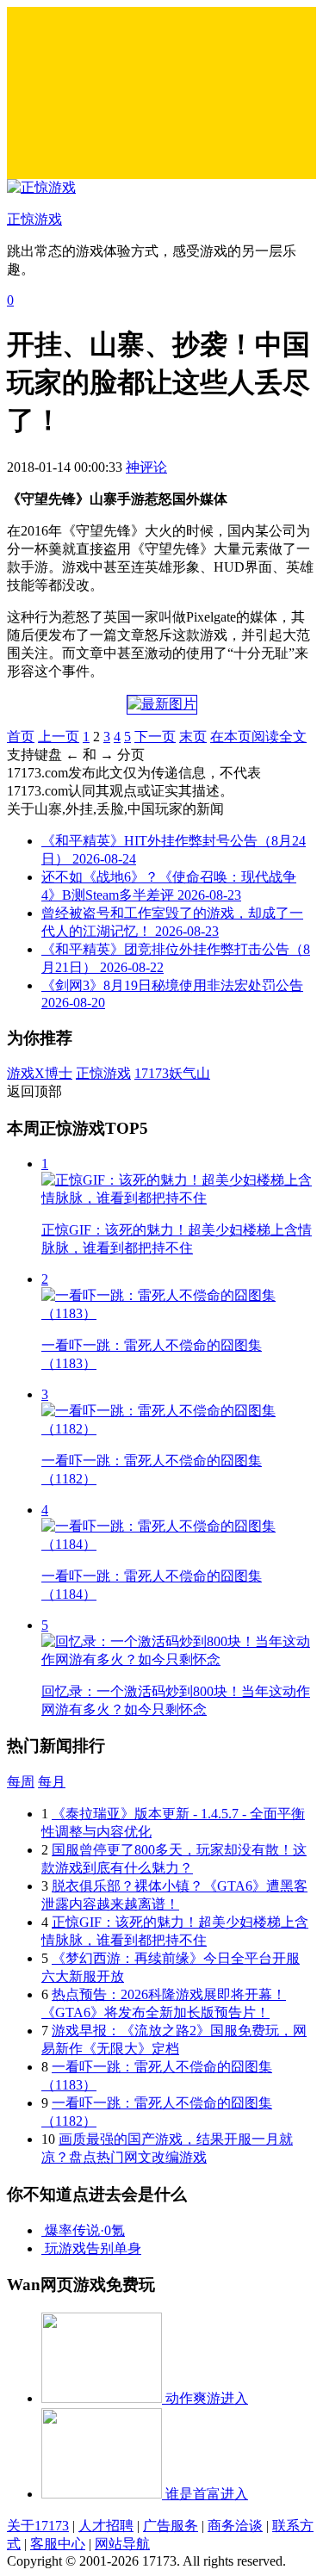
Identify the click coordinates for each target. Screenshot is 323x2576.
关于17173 (38, 2526)
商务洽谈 (235, 2526)
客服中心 (58, 2544)
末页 (193, 737)
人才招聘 (106, 2526)
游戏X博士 (40, 1073)
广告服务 (171, 2526)
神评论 (146, 467)
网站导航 (122, 2544)
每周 (21, 1782)
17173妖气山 (172, 1073)
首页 (21, 737)
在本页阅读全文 (258, 737)
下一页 (155, 737)
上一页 (59, 737)
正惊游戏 (103, 1073)
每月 (52, 1782)
